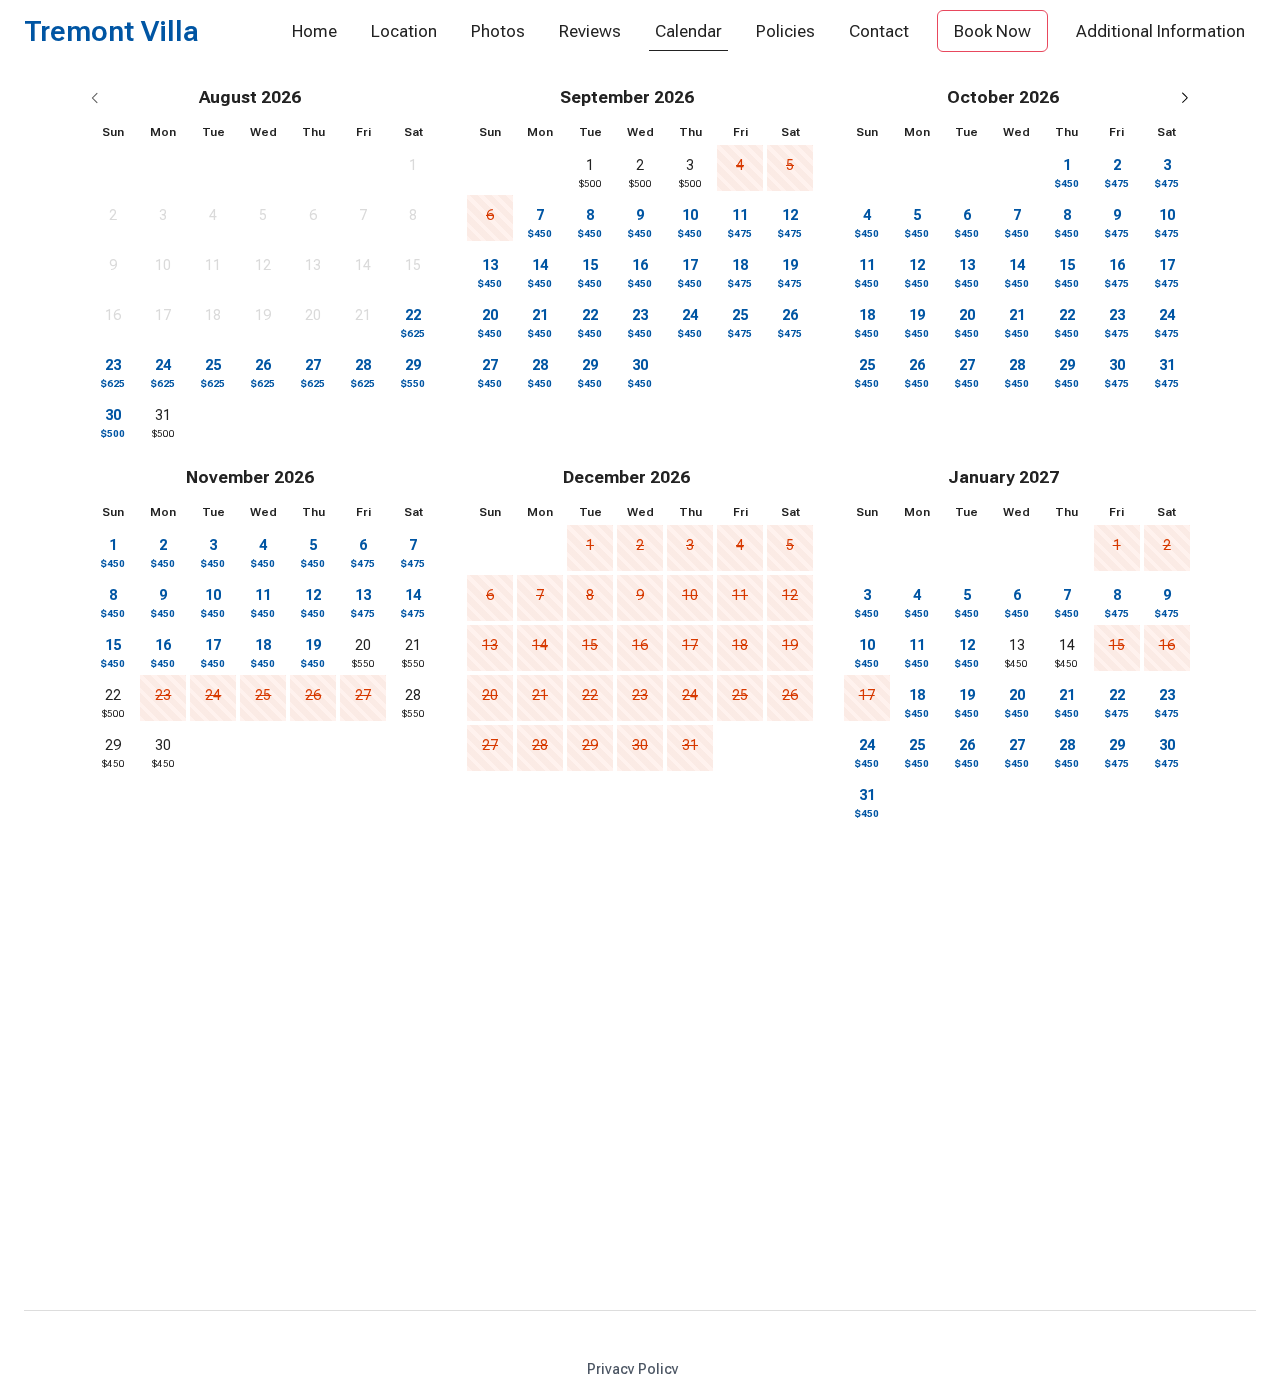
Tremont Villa (111, 32)
